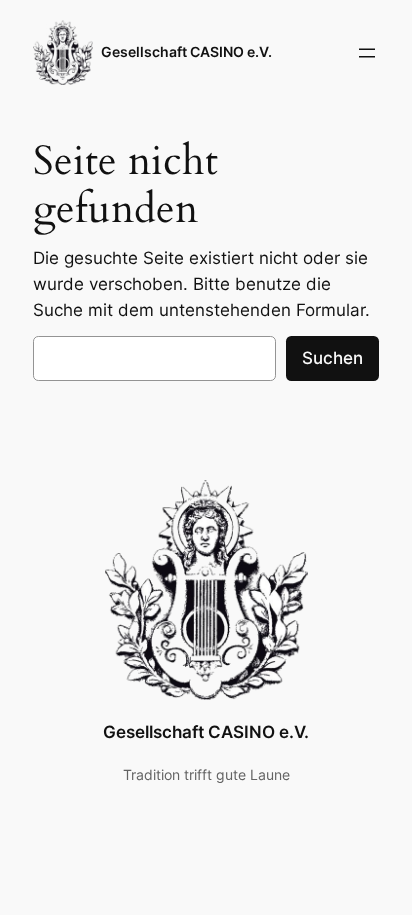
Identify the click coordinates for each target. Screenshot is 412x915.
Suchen (332, 358)
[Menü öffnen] (367, 53)
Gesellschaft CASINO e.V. (186, 51)
